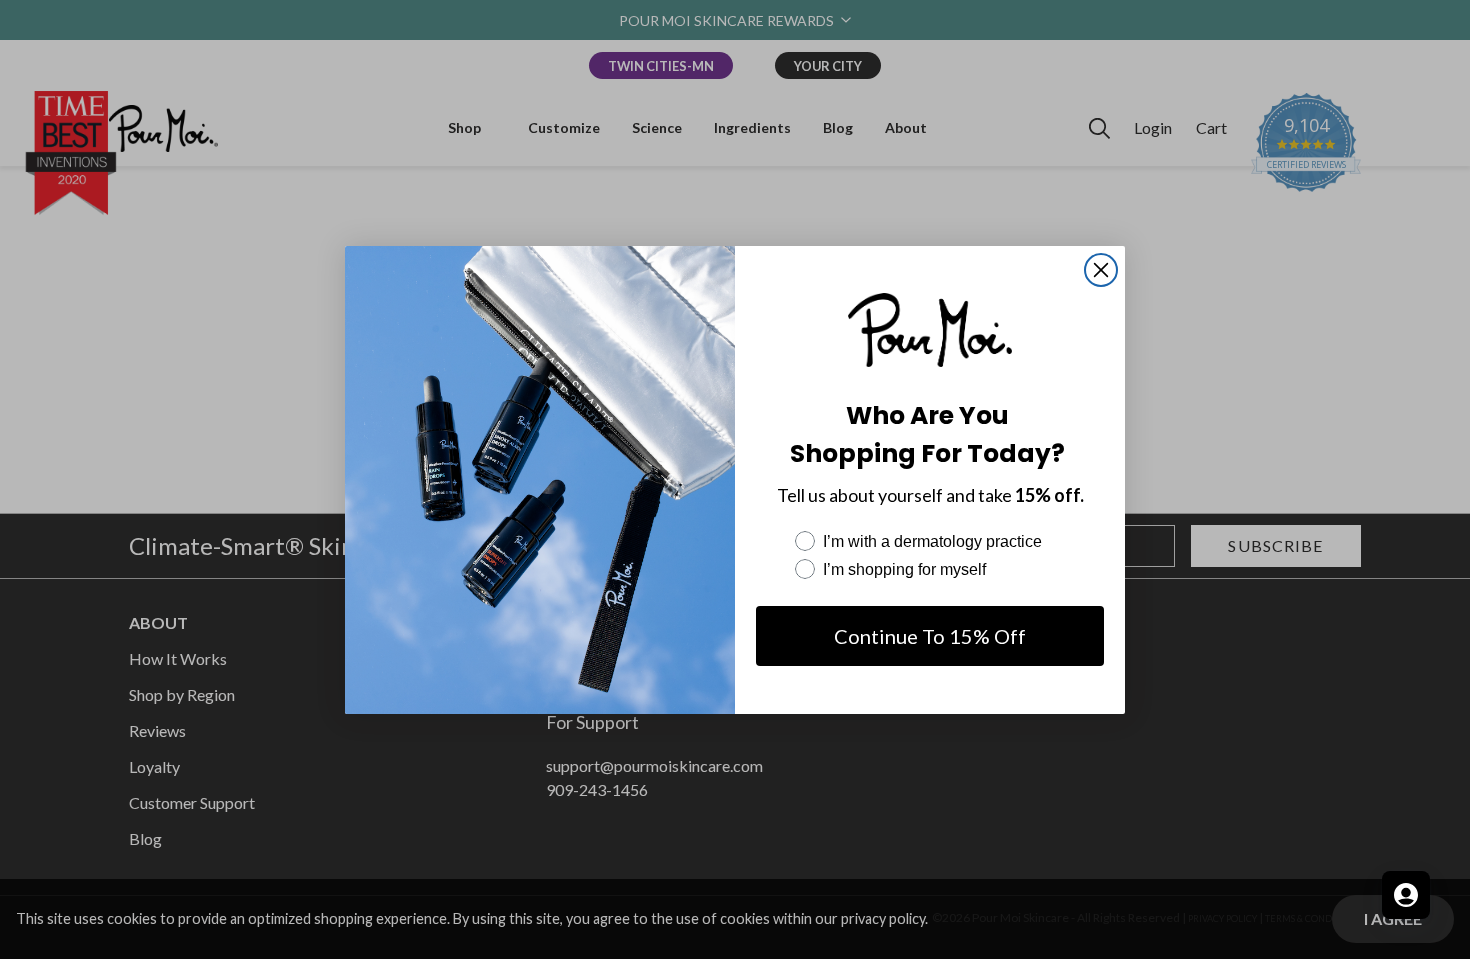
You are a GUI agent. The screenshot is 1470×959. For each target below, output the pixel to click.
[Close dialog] (1101, 270)
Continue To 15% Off (930, 636)
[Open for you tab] (1406, 895)
